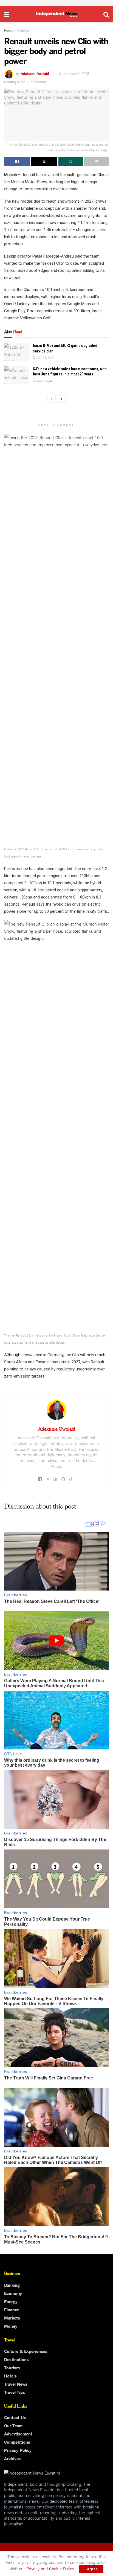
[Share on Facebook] (17, 161)
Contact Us (15, 2417)
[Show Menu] (7, 14)
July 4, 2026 (44, 380)
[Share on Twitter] (44, 161)
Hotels (10, 2376)
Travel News (16, 2384)
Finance (12, 2309)
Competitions (17, 2442)
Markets (12, 2318)
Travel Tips (15, 2392)
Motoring (23, 30)
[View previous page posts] (52, 399)
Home (8, 30)
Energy (11, 2301)
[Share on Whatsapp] (71, 161)
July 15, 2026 (45, 357)
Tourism (12, 2367)
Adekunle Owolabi (35, 73)
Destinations (16, 2359)
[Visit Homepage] (56, 14)
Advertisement (18, 2434)
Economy (13, 2293)
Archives (12, 2458)
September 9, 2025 (74, 73)
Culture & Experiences (26, 2351)
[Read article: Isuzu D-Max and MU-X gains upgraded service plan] (16, 352)
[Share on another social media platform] (97, 161)
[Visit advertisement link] (56, 3)
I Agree (91, 2569)
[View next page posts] (62, 399)
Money (11, 2326)
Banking (12, 2285)
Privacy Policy (18, 2450)
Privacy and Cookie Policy (50, 2568)
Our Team (13, 2425)
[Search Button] (106, 14)
